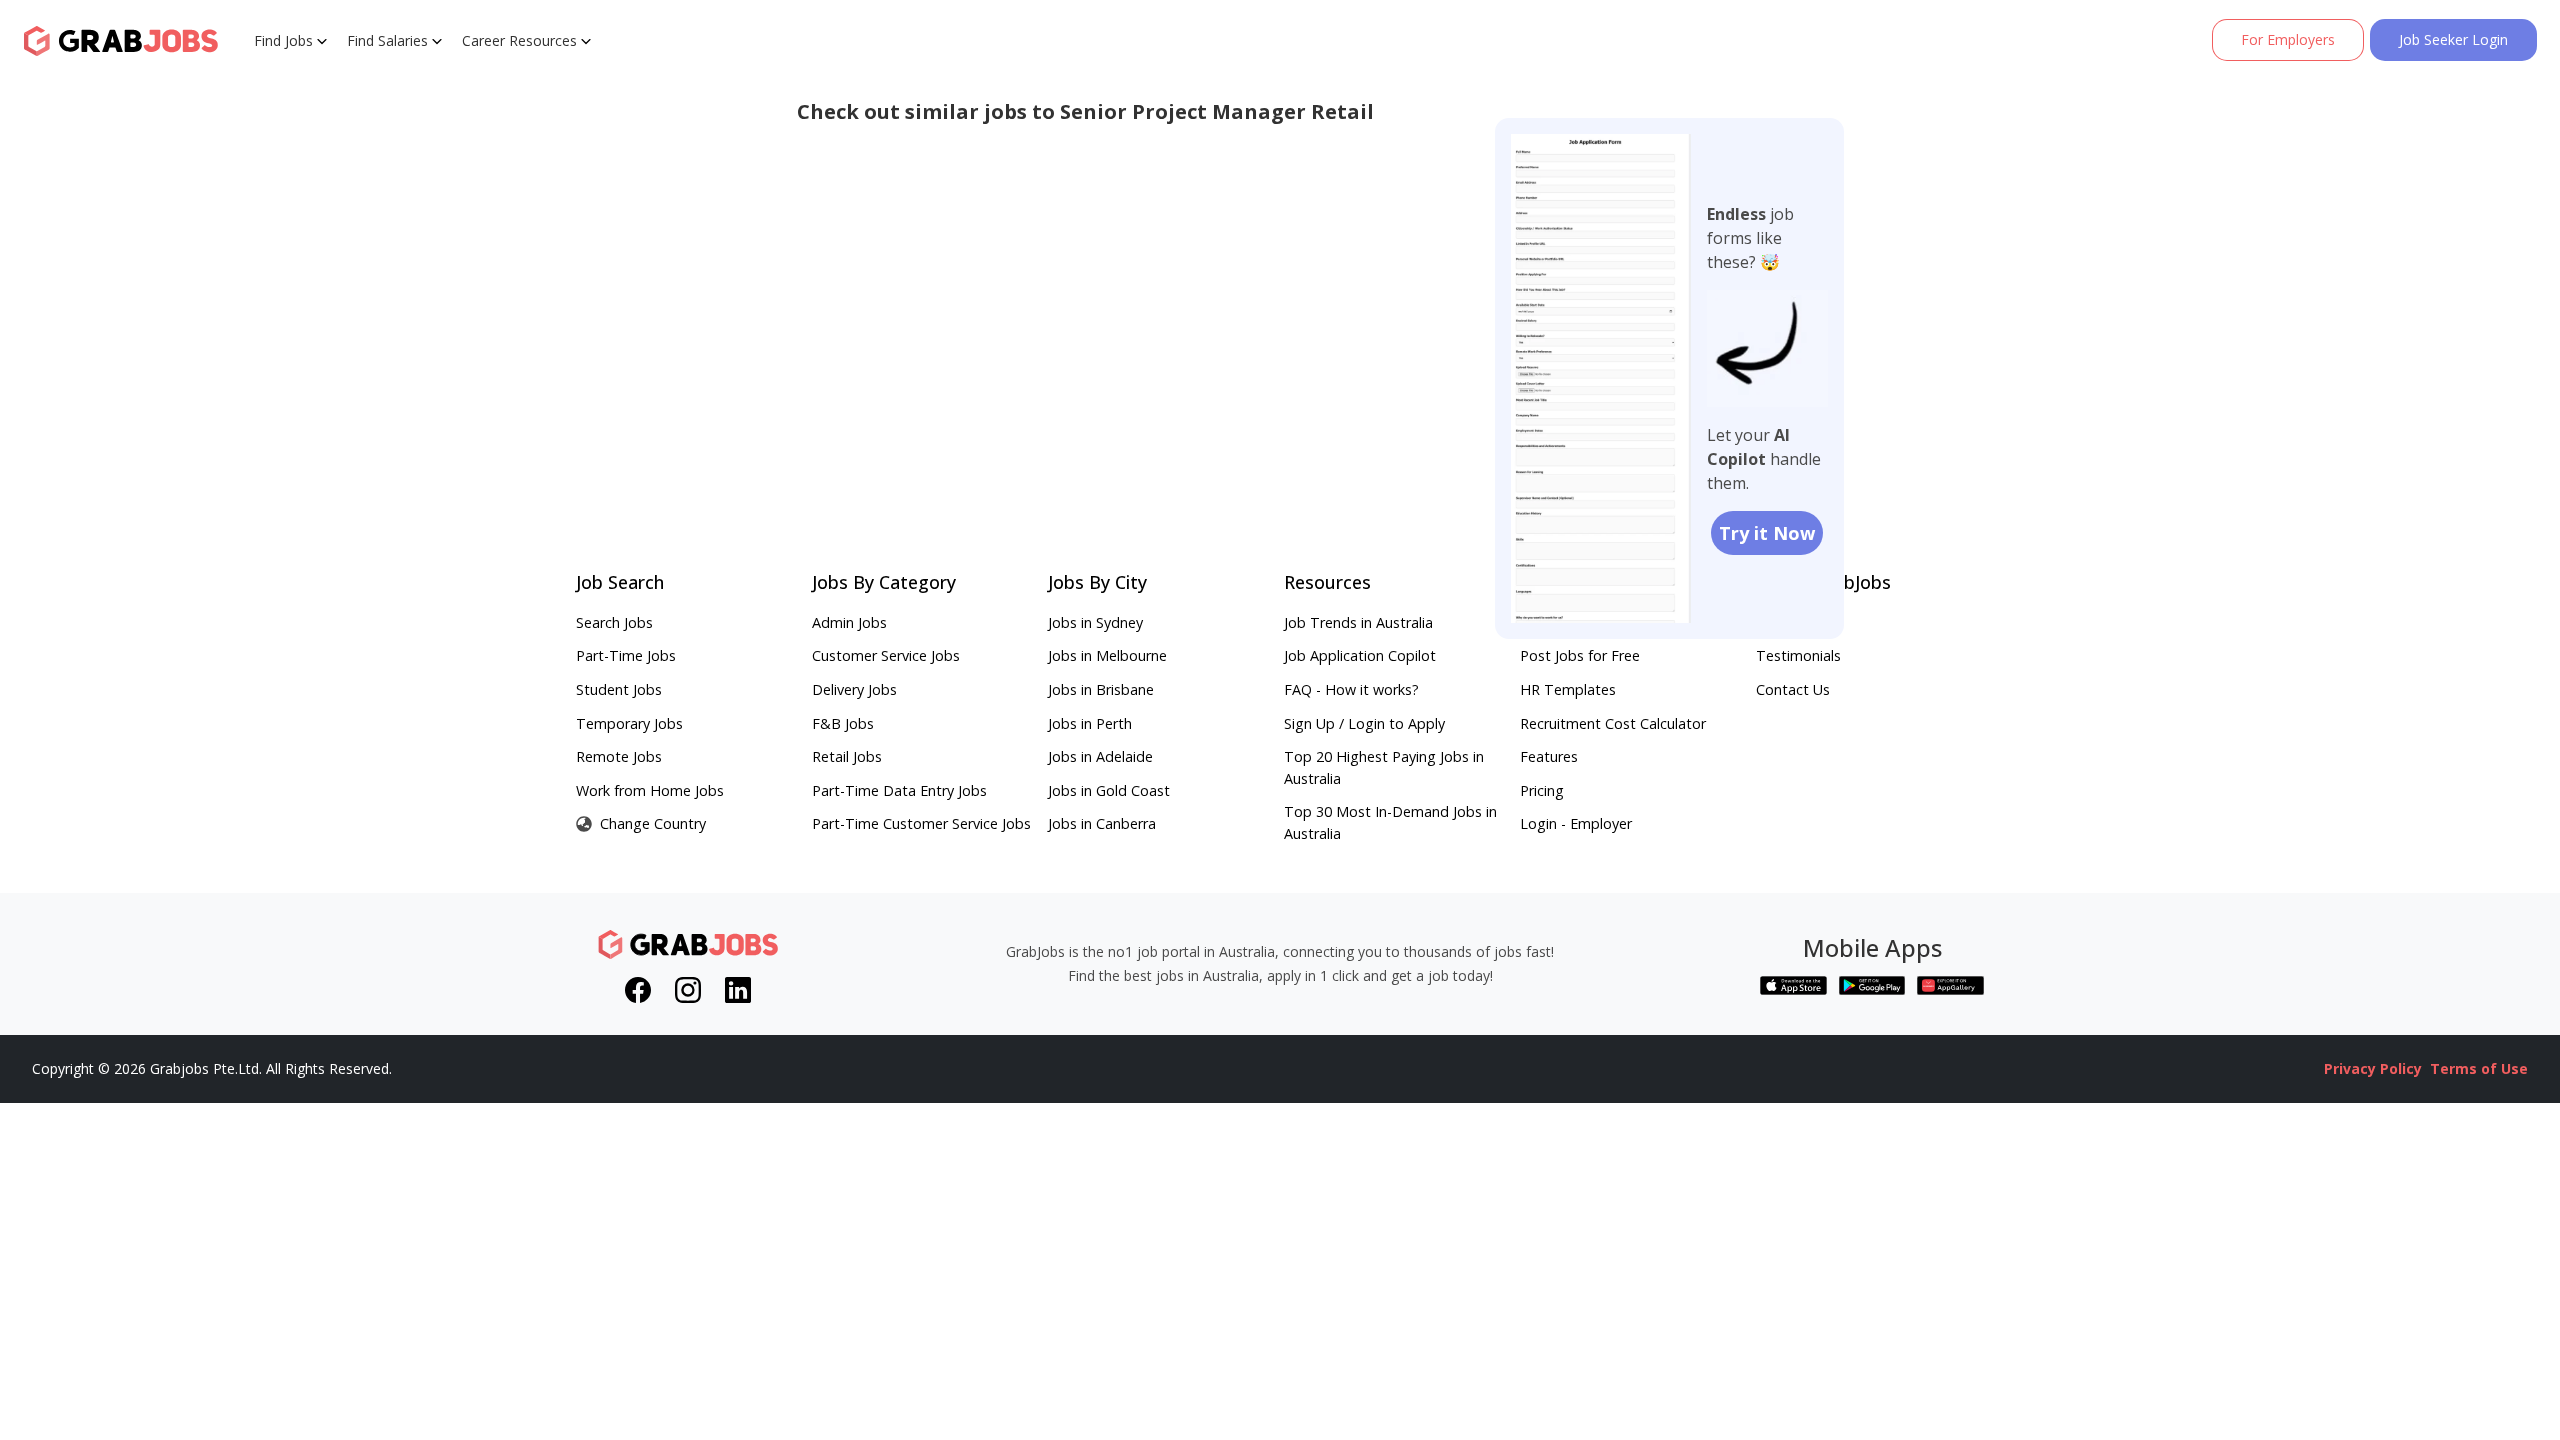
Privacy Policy (2373, 1068)
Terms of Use (2479, 1068)
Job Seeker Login (2453, 39)
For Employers (2288, 39)
